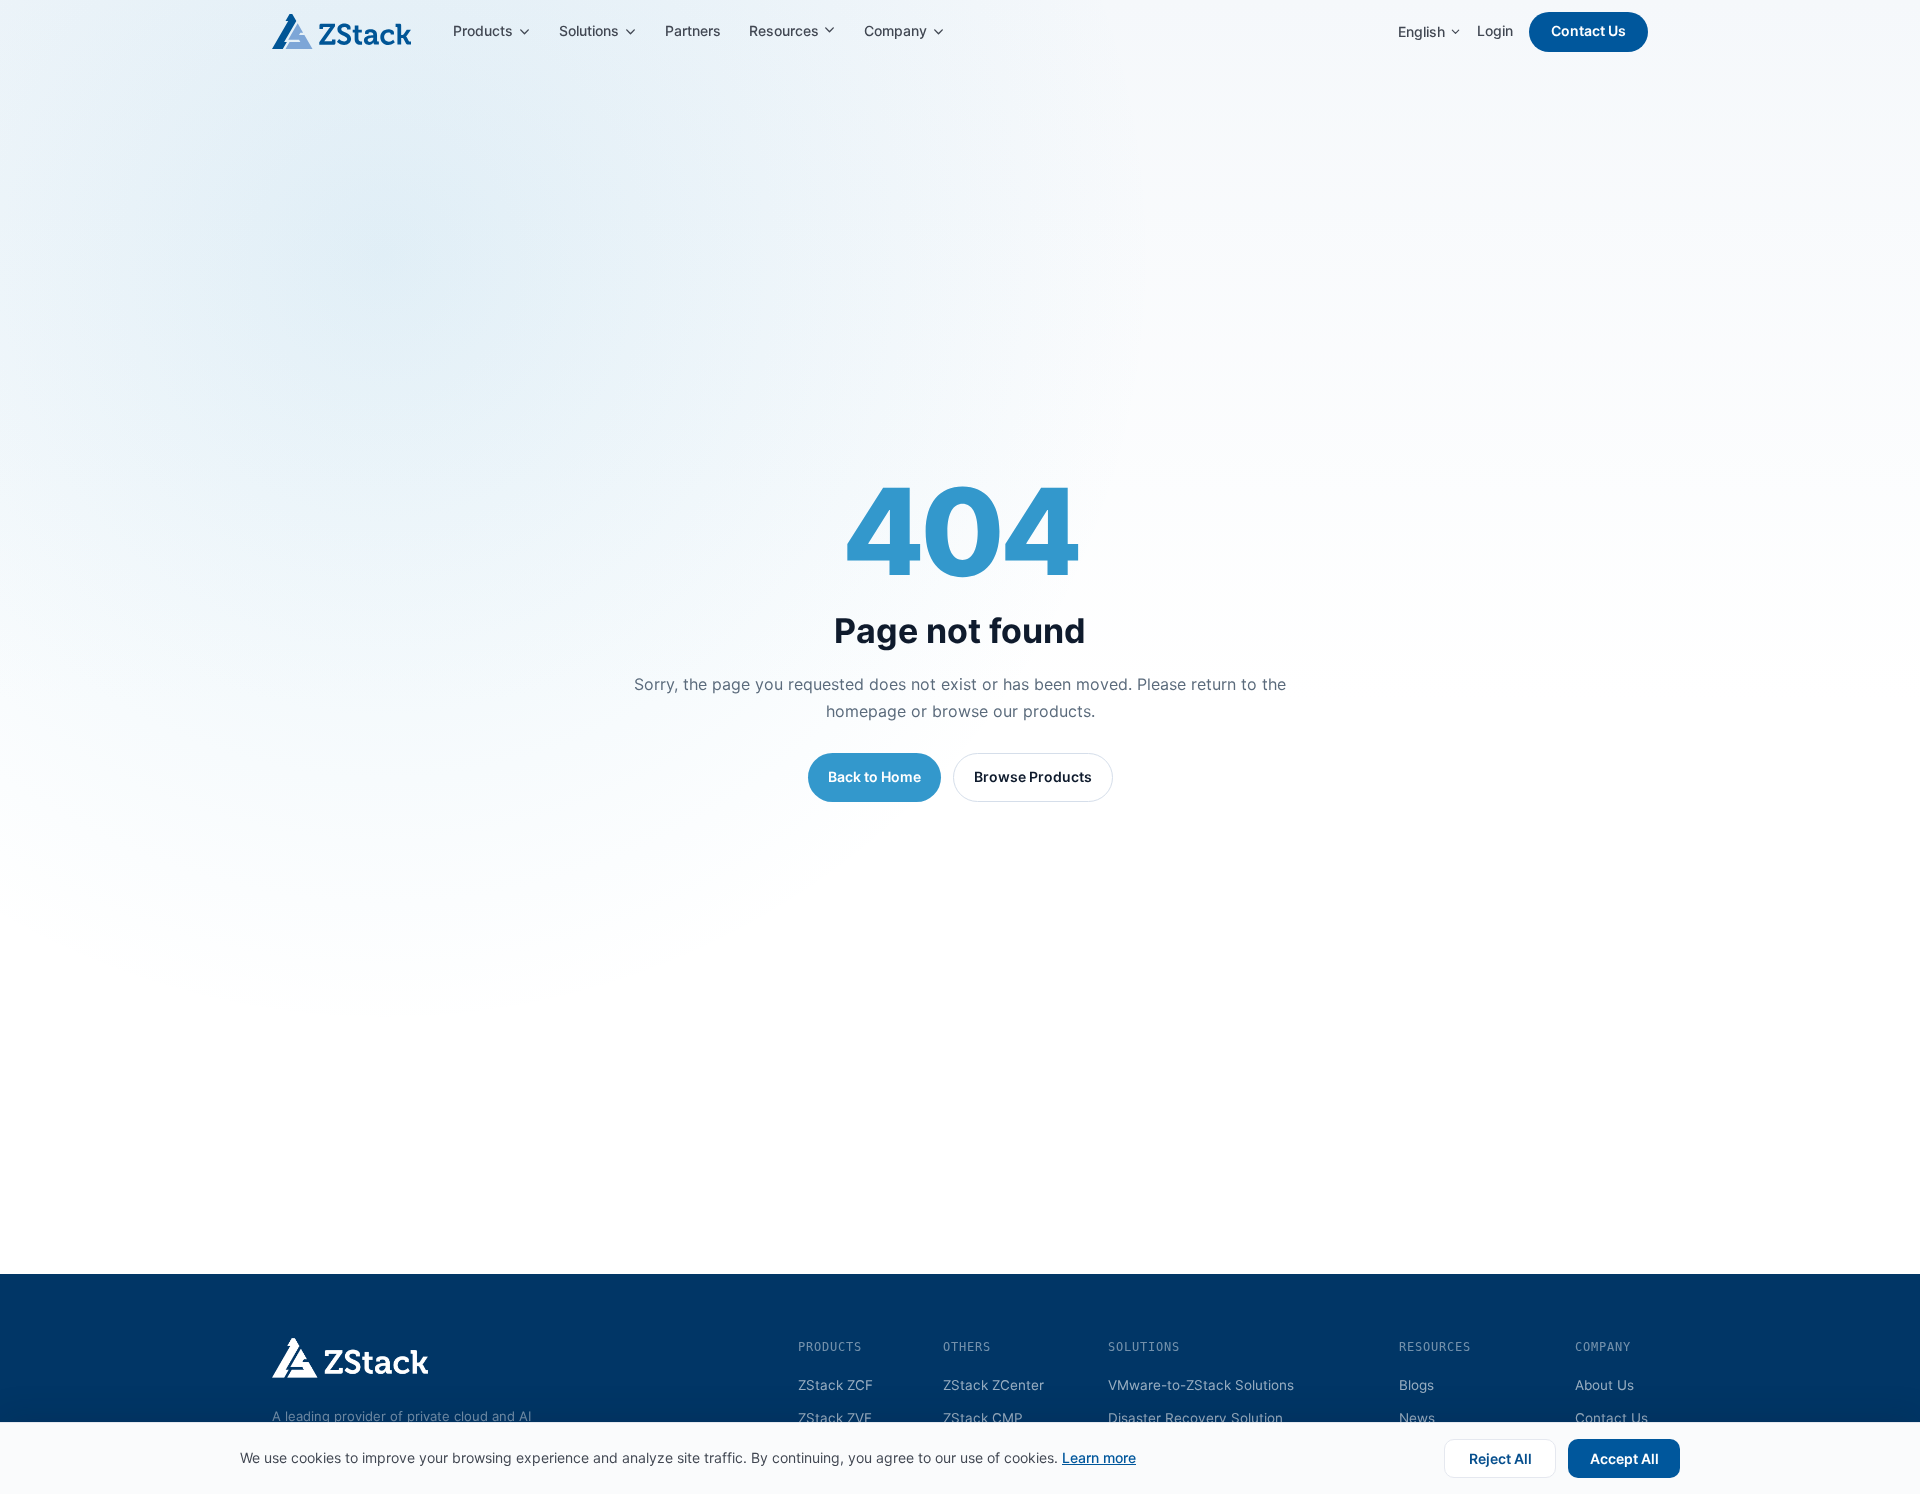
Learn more (1099, 1457)
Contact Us (1588, 30)
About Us (1604, 1385)
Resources (786, 30)
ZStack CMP (983, 1418)
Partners (693, 30)
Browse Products (1033, 776)
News (1417, 1418)
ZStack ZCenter (993, 1385)
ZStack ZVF (835, 1418)
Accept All (1624, 1458)
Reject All (1500, 1458)
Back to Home (874, 776)
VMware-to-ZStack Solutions (1201, 1385)
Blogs (1416, 1385)
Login (1495, 30)
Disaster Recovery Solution (1195, 1418)
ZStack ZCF (835, 1385)
